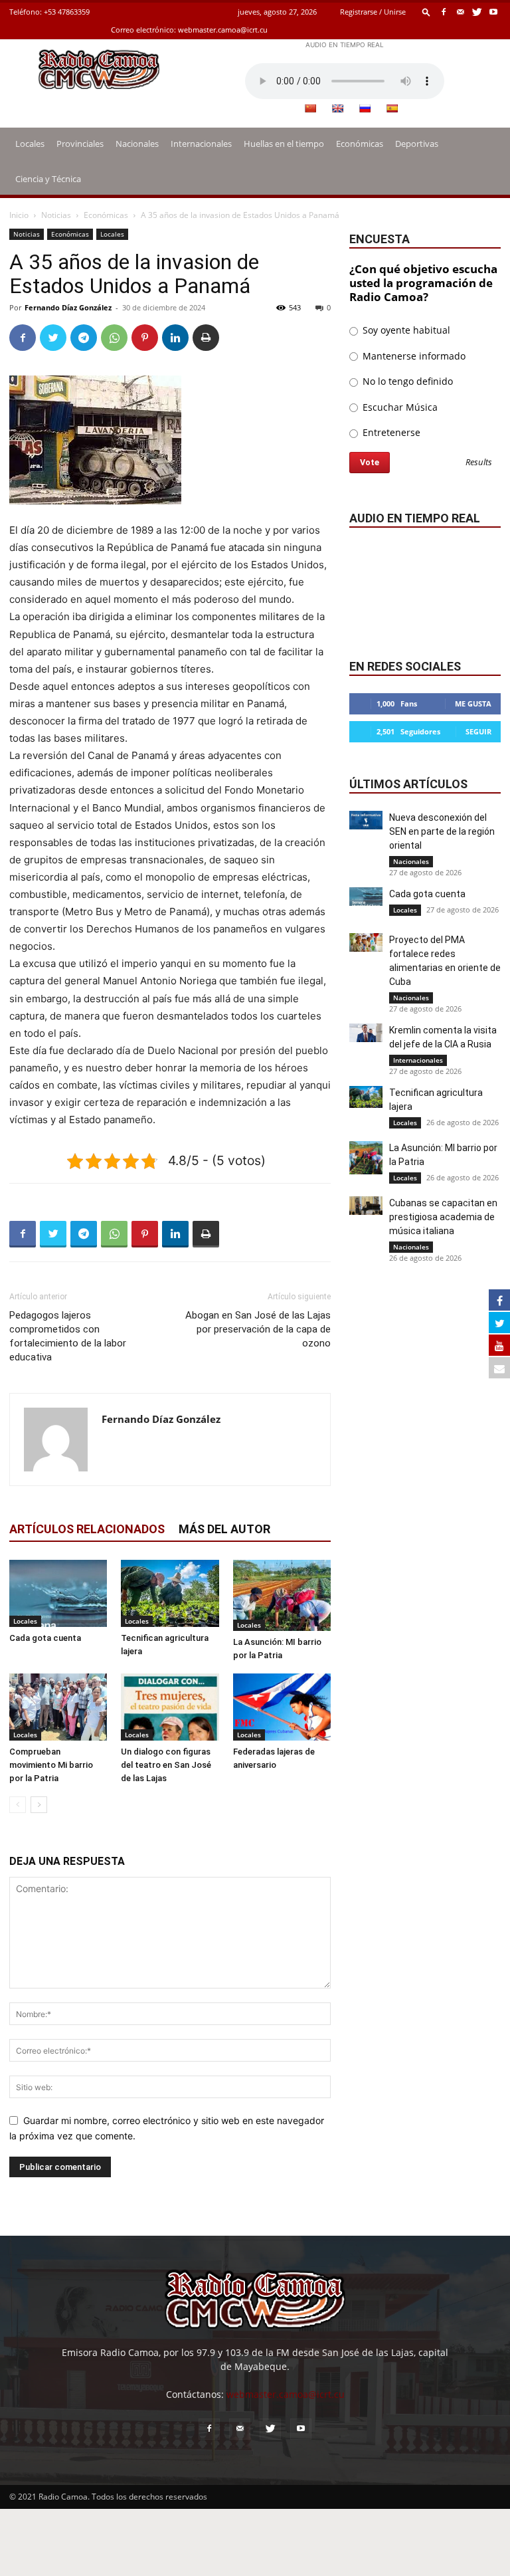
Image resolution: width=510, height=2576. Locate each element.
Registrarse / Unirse (373, 12)
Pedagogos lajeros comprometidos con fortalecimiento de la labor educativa (68, 1336)
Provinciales (80, 144)
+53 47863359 (67, 12)
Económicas (360, 144)
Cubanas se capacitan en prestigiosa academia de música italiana (443, 1217)
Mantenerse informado (413, 356)
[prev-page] (18, 1805)
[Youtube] (493, 12)
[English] (337, 108)
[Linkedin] (175, 338)
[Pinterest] (145, 338)
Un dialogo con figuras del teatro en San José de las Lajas (166, 1765)
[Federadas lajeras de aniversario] (282, 1707)
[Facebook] (444, 12)
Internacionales (201, 144)
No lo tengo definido (406, 381)
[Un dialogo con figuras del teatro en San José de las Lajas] (170, 1707)
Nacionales (137, 144)
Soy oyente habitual (405, 330)
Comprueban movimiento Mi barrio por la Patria (51, 1765)
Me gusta (473, 703)
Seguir (478, 731)
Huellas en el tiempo (284, 144)
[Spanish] (392, 108)
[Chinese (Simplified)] (310, 108)
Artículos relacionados (87, 1529)
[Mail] (460, 12)
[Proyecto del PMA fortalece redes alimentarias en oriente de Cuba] (366, 942)
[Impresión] (206, 338)
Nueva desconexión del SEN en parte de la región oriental (442, 831)
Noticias (56, 215)
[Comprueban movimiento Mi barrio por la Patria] (58, 1707)
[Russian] (365, 108)
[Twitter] (477, 12)
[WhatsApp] (114, 338)
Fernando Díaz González (68, 307)
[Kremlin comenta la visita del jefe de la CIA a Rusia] (366, 1033)
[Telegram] (84, 338)
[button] (426, 12)
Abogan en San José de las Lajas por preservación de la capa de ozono (258, 1329)
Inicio (19, 215)
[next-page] (39, 1805)
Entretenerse (390, 432)
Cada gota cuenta (45, 1638)
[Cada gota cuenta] (58, 1593)
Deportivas (417, 144)
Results (479, 463)
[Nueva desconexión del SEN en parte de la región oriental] (366, 820)
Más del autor (224, 1529)
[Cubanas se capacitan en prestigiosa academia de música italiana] (366, 1206)
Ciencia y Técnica (48, 179)
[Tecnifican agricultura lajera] (170, 1594)
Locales (30, 144)
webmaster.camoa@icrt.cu (223, 30)
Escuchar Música (399, 407)
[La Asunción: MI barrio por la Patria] (282, 1595)
